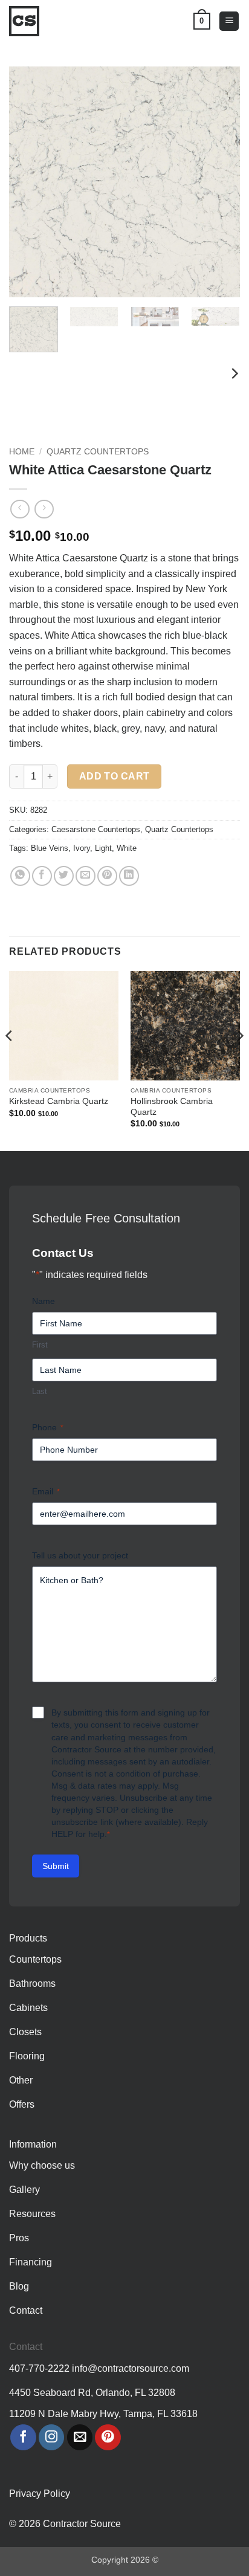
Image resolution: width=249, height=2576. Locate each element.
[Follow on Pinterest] (108, 2437)
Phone (48, 1427)
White (127, 848)
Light (103, 848)
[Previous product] (44, 509)
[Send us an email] (80, 2437)
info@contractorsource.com (131, 2368)
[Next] (220, 182)
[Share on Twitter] (64, 876)
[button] (229, 21)
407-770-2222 (39, 2368)
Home (22, 452)
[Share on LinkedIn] (129, 876)
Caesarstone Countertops (96, 829)
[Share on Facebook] (42, 876)
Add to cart (115, 776)
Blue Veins (50, 848)
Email (46, 1491)
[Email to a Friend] (86, 876)
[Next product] (20, 509)
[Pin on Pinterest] (107, 876)
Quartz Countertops (98, 452)
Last (40, 1391)
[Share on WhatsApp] (20, 876)
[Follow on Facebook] (23, 2437)
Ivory (82, 848)
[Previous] (29, 182)
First (40, 1345)
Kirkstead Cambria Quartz (59, 1101)
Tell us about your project (80, 1555)
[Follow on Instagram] (52, 2437)
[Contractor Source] (27, 21)
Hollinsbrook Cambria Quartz (172, 1107)
